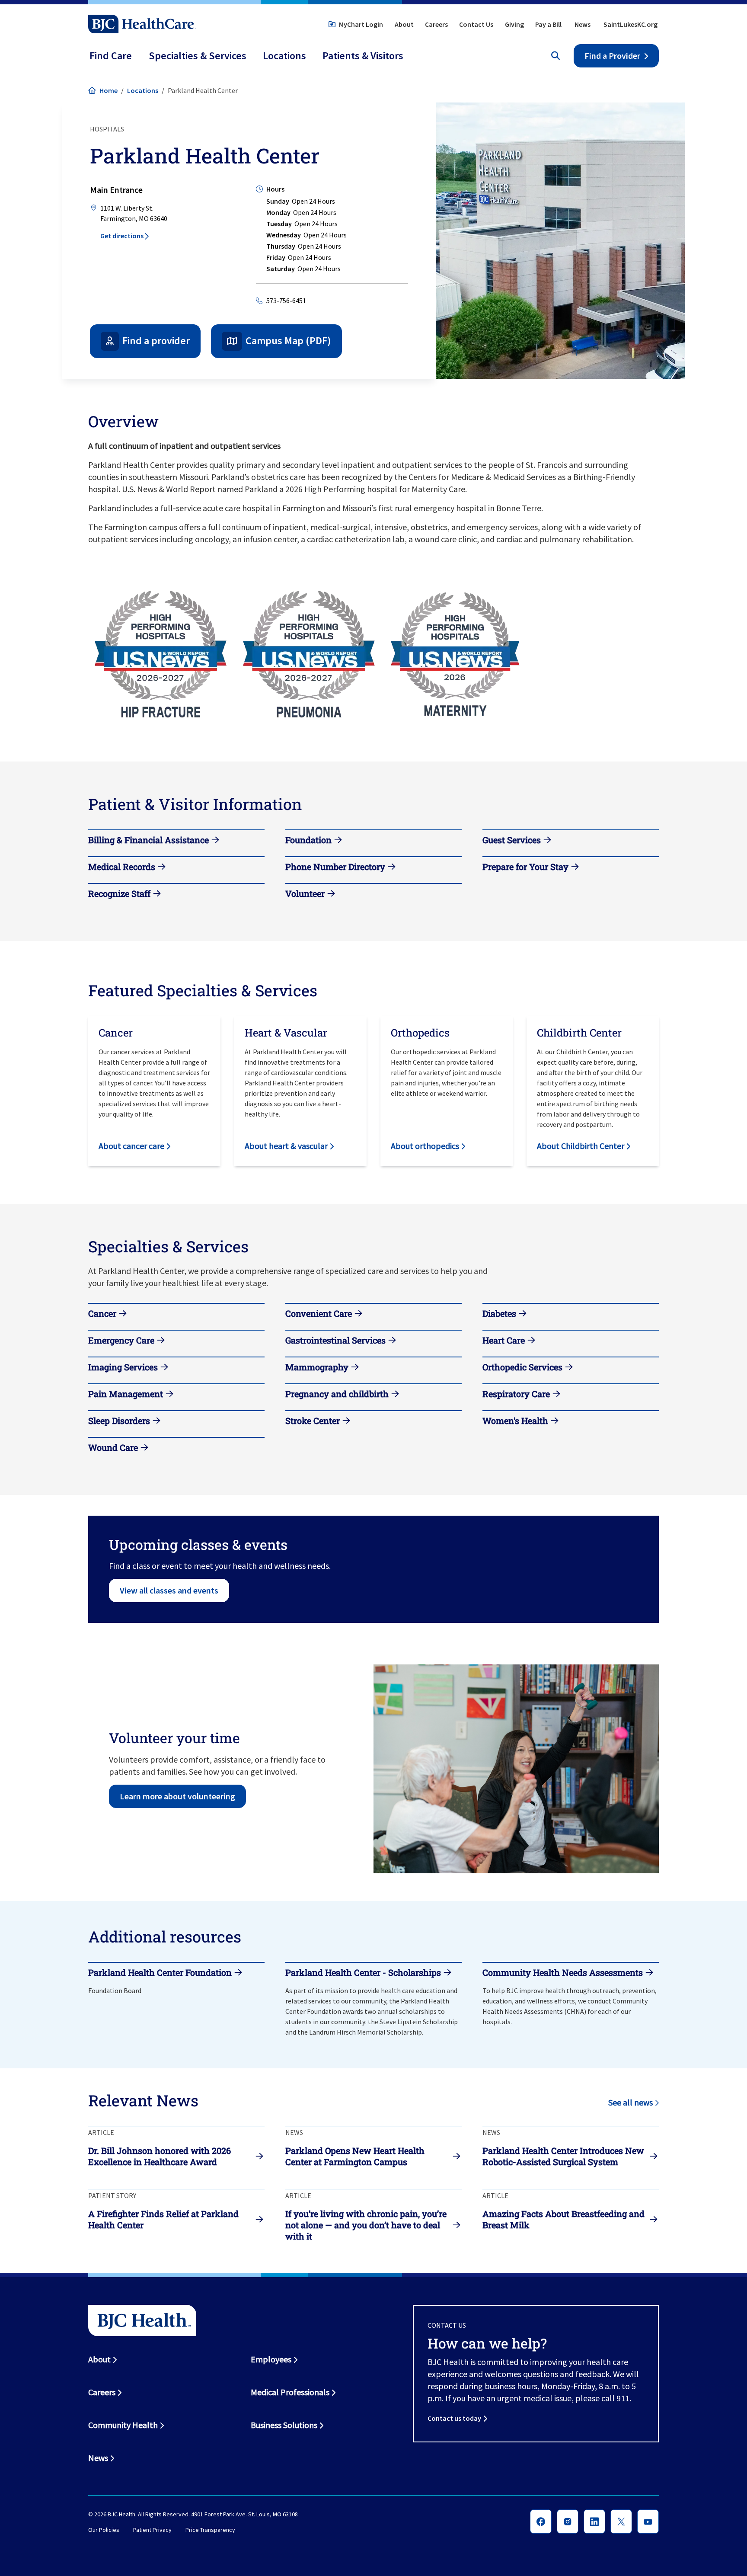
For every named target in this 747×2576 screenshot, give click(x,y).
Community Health (123, 2425)
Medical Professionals (290, 2392)
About (404, 24)
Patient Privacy (152, 2530)
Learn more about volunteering (177, 1796)
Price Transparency (210, 2530)
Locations (143, 90)
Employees (271, 2359)
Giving (514, 24)
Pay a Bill (548, 24)
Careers (436, 24)
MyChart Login (361, 24)
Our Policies (104, 2530)
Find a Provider (612, 56)
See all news (630, 2102)
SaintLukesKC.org (630, 24)
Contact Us (476, 24)
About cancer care (131, 1146)
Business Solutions (284, 2425)
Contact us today (454, 2418)
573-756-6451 (286, 301)
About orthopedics (425, 1146)
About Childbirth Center (581, 1146)
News (583, 24)
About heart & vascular (286, 1146)
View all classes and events (169, 1590)
